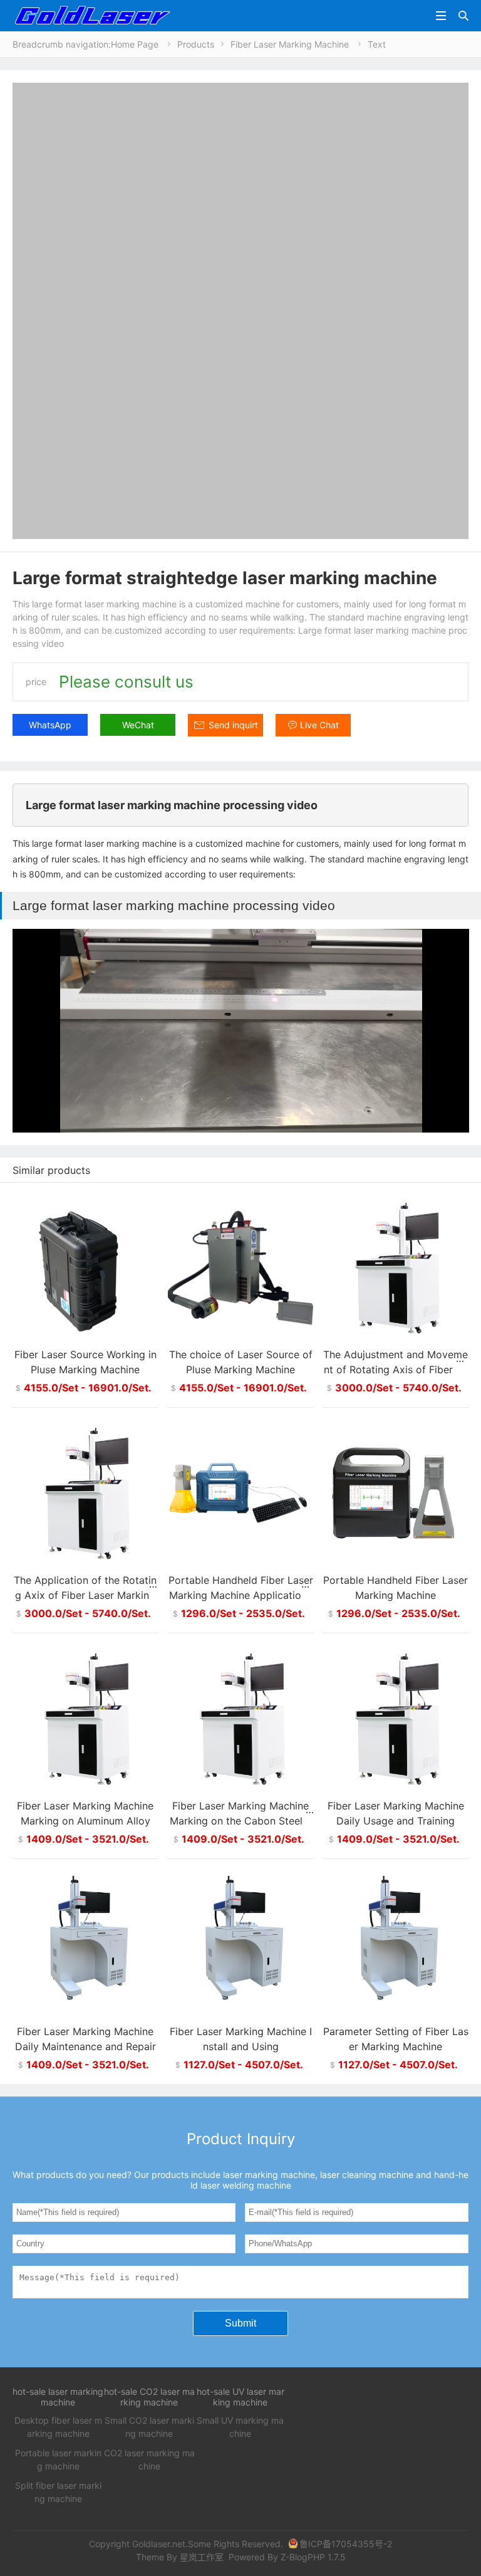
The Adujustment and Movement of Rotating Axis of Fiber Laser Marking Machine (396, 1369)
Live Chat (319, 725)
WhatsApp (50, 725)
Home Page (135, 44)
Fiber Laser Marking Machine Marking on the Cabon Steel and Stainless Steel (240, 1821)
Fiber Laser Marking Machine (290, 44)
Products (196, 44)
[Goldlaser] (92, 15)
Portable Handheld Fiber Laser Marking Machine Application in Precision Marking (241, 1595)
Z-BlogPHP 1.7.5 (313, 2557)
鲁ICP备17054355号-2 (346, 2544)
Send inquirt (233, 725)
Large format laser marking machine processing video (172, 805)
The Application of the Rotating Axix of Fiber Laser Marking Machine (85, 1595)
